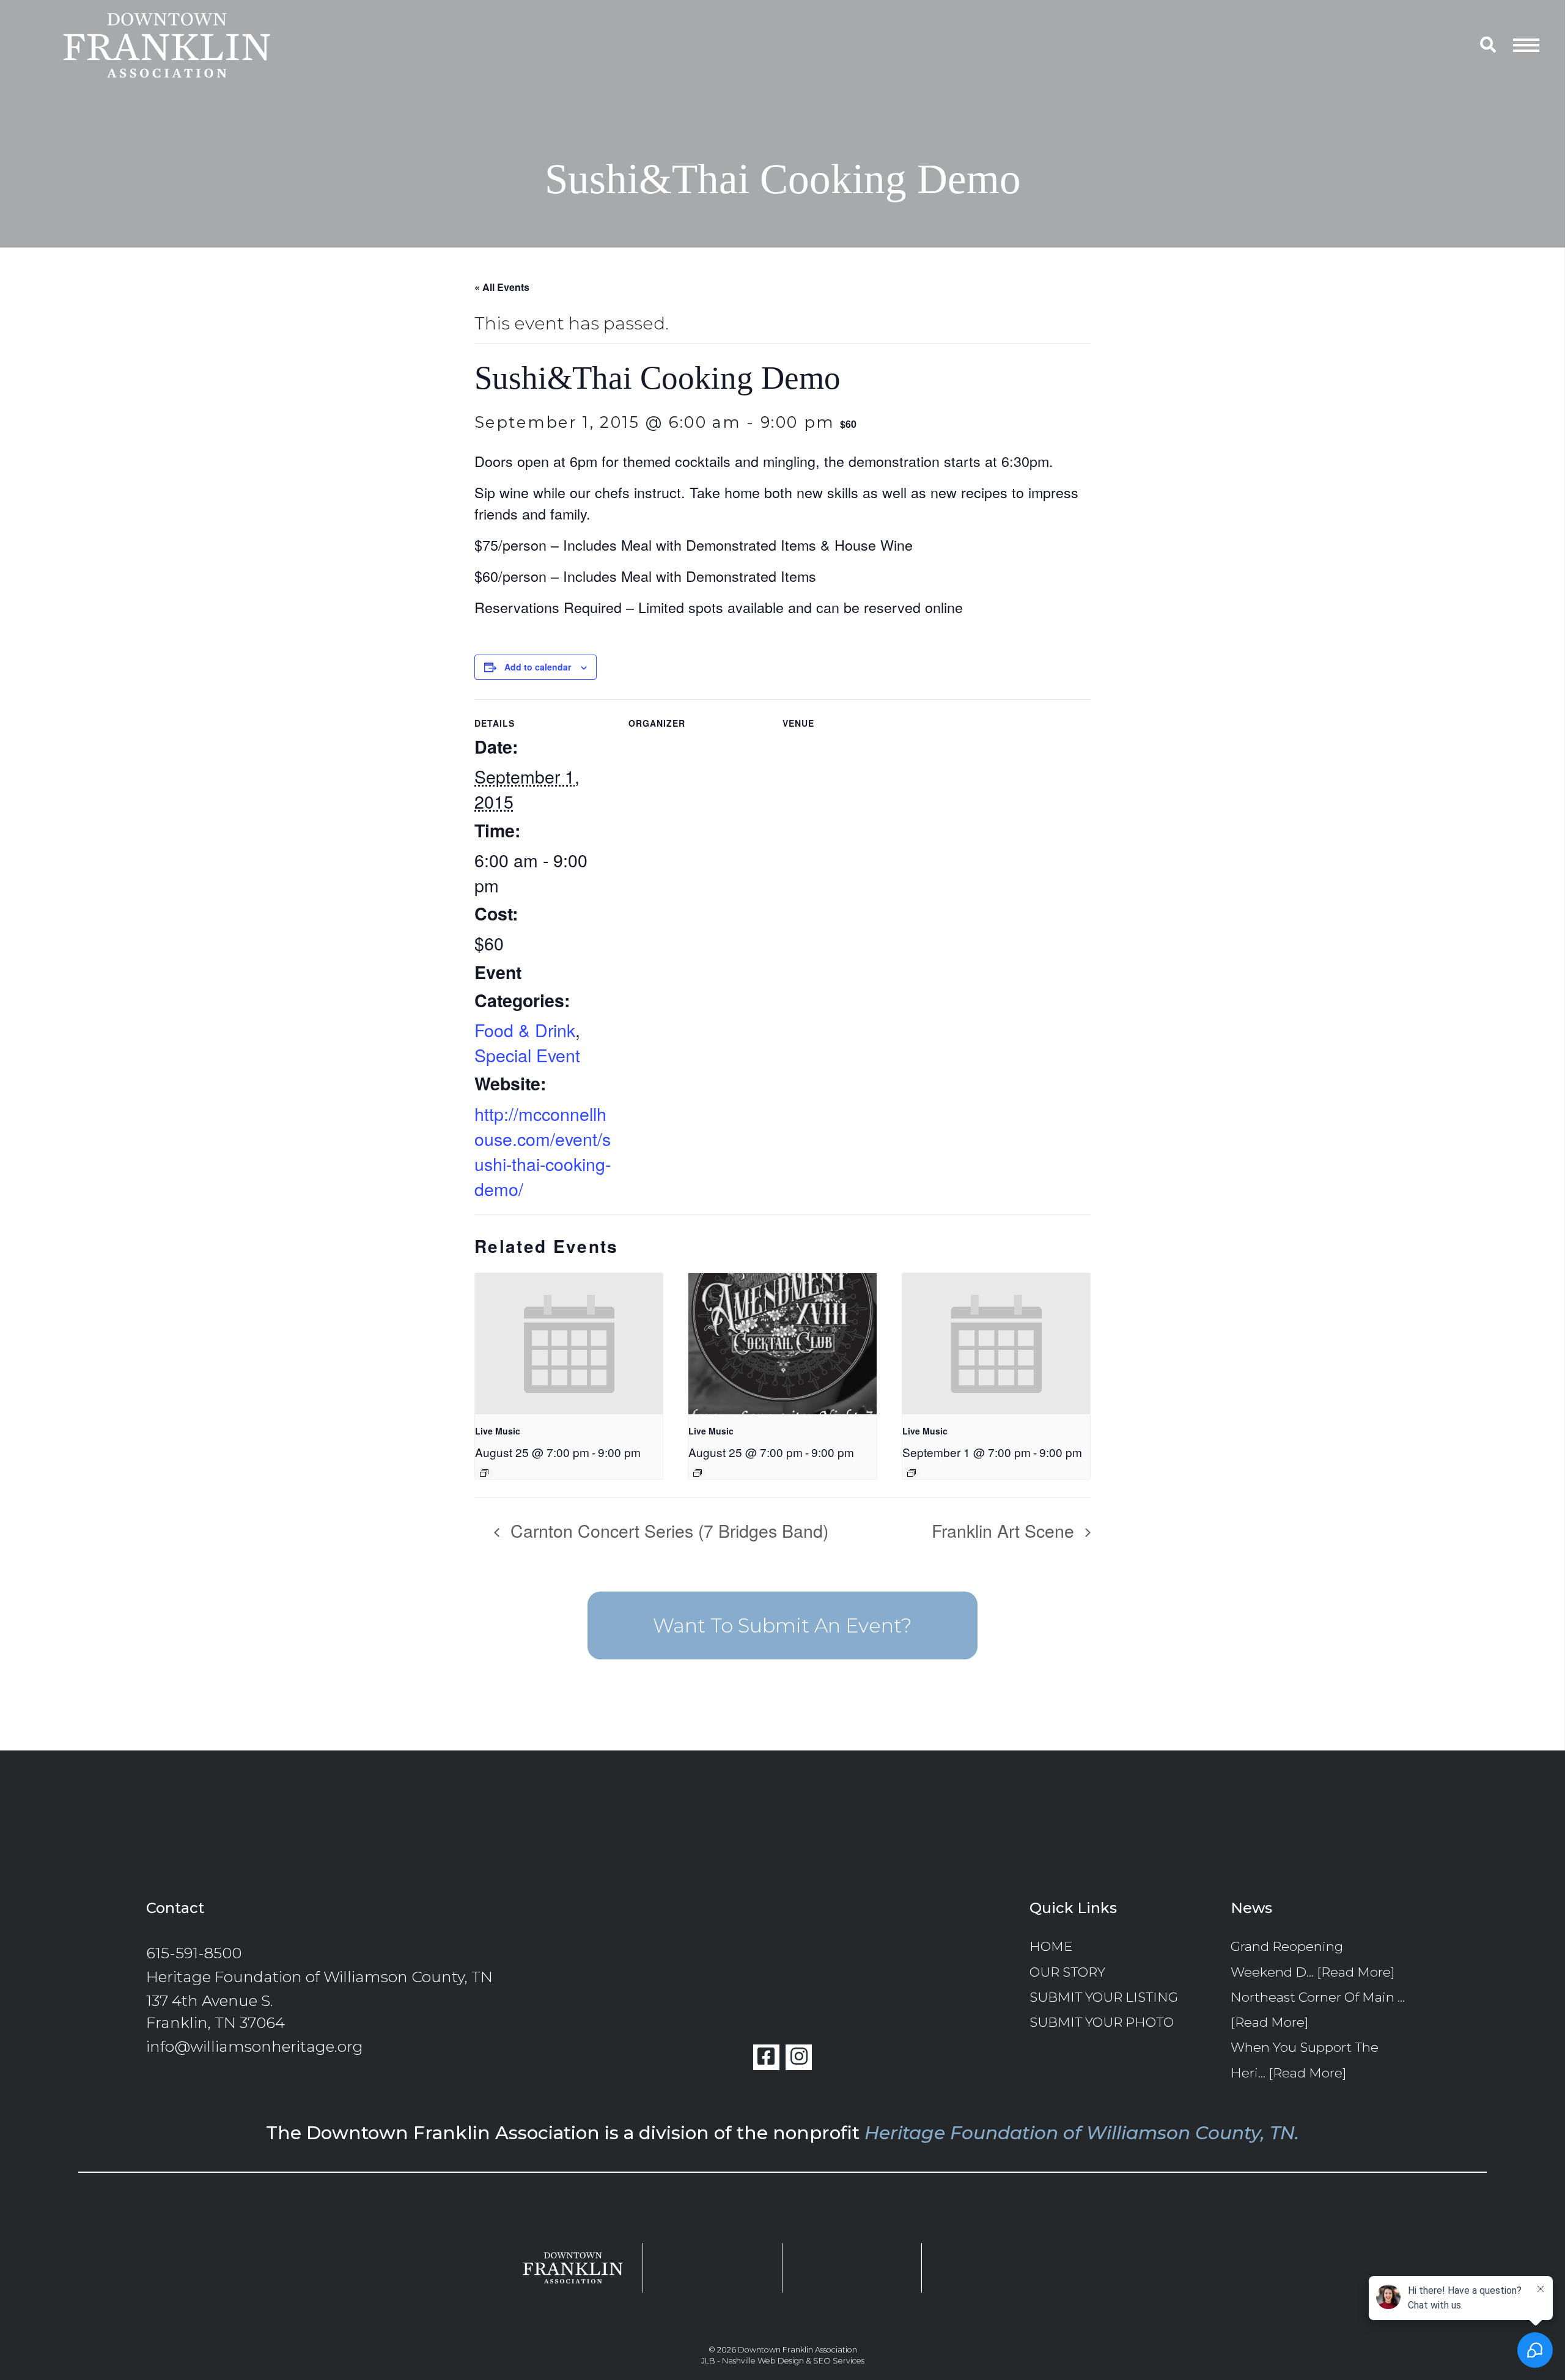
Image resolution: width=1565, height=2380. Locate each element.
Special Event (527, 1055)
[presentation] (569, 1343)
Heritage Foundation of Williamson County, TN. (1082, 2132)
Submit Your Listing (1104, 1997)
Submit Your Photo (1102, 2022)
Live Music (498, 1431)
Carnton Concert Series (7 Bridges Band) (667, 1530)
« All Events (502, 287)
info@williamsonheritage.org (255, 2046)
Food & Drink (525, 1030)
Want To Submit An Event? (782, 1625)
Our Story (1067, 1972)
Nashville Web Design (763, 2361)
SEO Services (839, 2361)
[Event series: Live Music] (484, 1473)
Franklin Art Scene (1005, 1530)
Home (1051, 1946)
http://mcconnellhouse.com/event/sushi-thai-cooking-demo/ (543, 1151)
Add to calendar (538, 667)
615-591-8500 (194, 1953)
